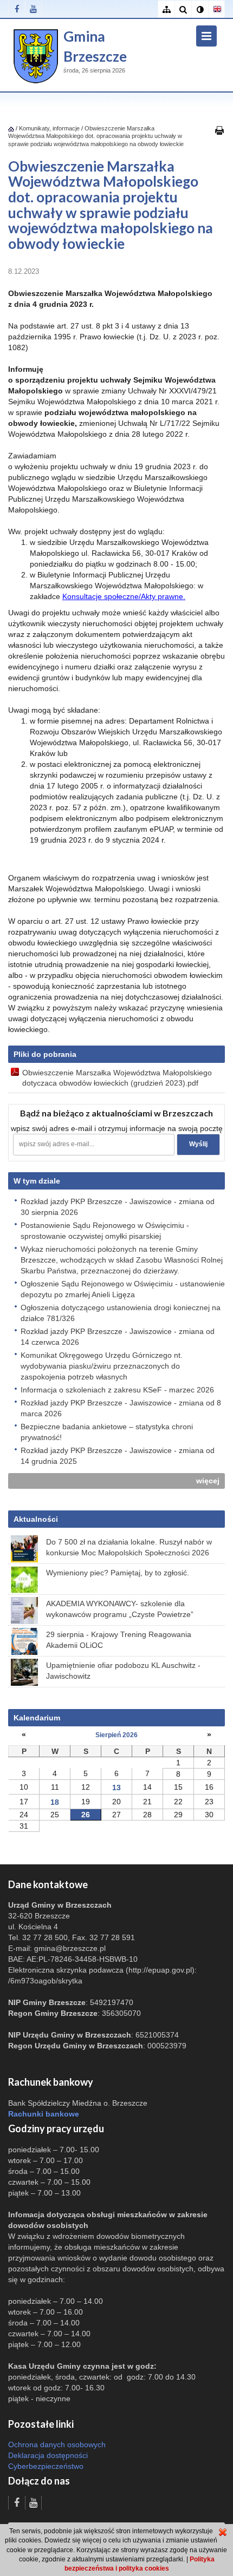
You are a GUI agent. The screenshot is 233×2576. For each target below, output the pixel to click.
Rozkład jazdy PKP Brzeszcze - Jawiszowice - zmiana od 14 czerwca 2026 (118, 1337)
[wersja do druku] (219, 130)
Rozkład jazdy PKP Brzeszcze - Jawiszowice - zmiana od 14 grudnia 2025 (118, 1456)
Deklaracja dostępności (48, 2455)
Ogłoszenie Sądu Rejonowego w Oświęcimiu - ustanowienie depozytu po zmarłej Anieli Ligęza (123, 1289)
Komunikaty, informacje (49, 128)
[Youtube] (33, 9)
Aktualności (36, 1519)
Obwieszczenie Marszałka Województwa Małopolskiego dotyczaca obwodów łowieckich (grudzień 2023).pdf (117, 1077)
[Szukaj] (183, 9)
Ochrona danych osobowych (57, 2444)
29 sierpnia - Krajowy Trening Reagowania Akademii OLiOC (119, 1640)
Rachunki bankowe (44, 2114)
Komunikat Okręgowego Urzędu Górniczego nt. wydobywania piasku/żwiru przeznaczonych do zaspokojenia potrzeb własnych (102, 1366)
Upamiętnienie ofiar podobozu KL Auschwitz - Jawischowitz (123, 1671)
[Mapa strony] (166, 9)
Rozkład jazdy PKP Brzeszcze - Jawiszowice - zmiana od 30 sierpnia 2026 (118, 1207)
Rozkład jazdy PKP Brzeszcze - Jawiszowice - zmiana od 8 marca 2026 (121, 1408)
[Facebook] (17, 9)
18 (55, 1802)
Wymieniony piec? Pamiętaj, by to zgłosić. (118, 1573)
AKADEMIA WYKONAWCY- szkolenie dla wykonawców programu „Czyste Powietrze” (120, 1609)
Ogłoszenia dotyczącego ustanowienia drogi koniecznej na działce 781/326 (121, 1313)
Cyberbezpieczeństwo (46, 2466)
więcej (208, 1481)
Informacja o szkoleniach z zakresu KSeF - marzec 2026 (117, 1390)
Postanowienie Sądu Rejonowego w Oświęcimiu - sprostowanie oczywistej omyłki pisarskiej (105, 1231)
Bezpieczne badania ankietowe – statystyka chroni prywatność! (107, 1432)
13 (116, 1788)
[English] (216, 9)
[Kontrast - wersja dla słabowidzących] (200, 9)
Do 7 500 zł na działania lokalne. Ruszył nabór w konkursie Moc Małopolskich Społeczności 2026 (129, 1547)
